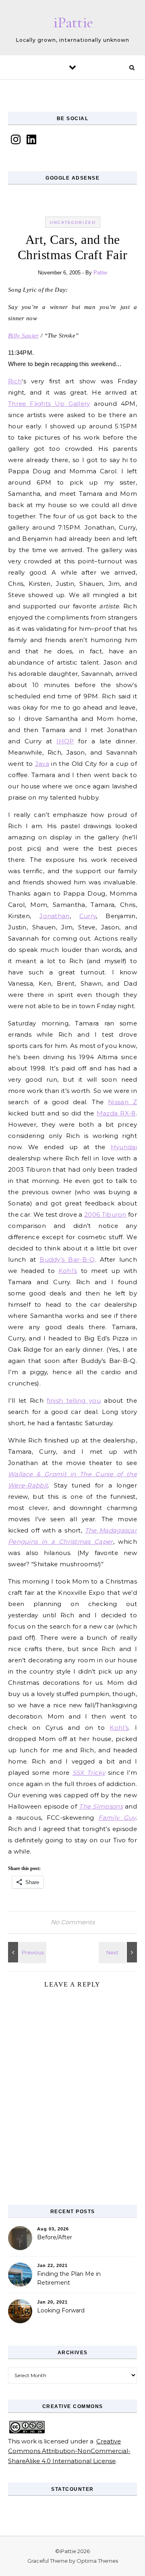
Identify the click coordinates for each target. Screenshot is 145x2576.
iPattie (73, 23)
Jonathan (54, 916)
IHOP (65, 741)
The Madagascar (111, 1530)
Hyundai (124, 1147)
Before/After (55, 2237)
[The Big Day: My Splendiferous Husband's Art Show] (119, 1952)
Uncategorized (73, 222)
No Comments (73, 1922)
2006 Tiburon (105, 1214)
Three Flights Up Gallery (49, 404)
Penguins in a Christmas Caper (61, 1542)
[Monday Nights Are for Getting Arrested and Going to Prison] (26, 1952)
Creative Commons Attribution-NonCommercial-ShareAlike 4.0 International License (69, 2451)
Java (42, 764)
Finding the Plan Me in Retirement (69, 2278)
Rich (15, 381)
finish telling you (74, 1401)
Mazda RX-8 (116, 1113)
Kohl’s (68, 1271)
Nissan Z (122, 1102)
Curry (88, 916)
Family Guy (117, 1818)
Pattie (100, 273)
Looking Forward (61, 2310)
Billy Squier (24, 336)
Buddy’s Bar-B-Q (67, 1259)
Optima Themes (97, 2561)
